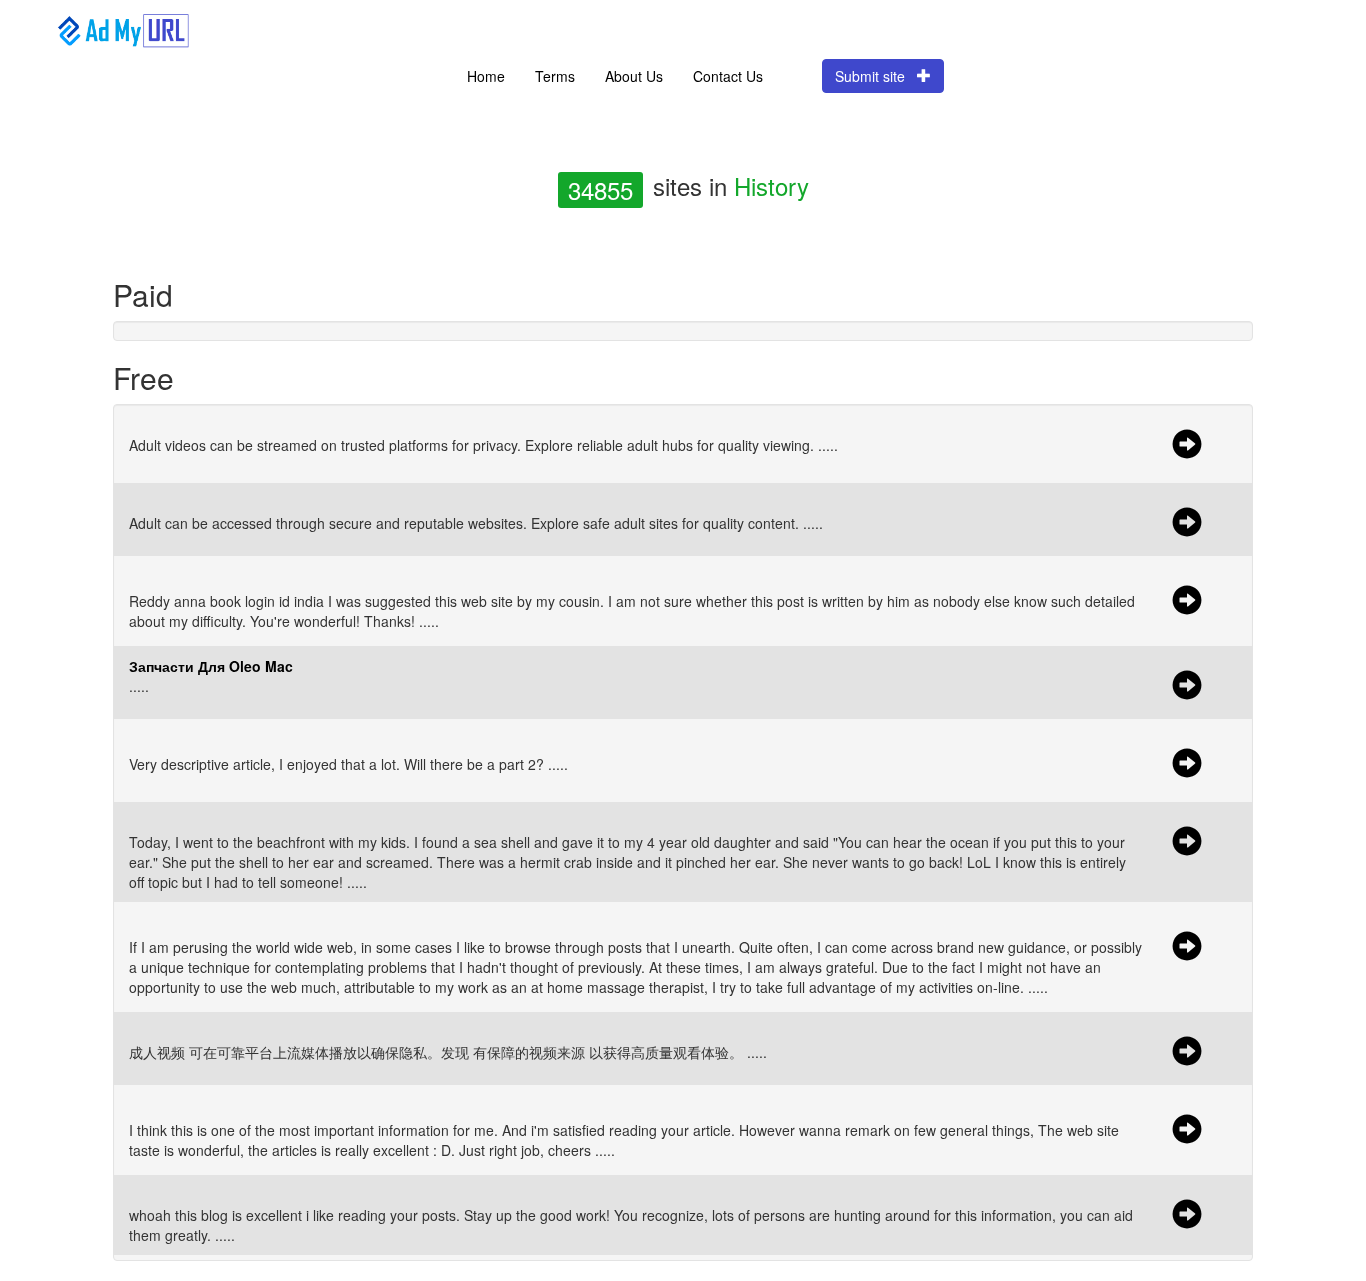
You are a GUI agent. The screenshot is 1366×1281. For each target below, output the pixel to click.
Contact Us (728, 76)
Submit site (876, 76)
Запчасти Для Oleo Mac (211, 666)
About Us (634, 76)
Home (486, 76)
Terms (555, 76)
